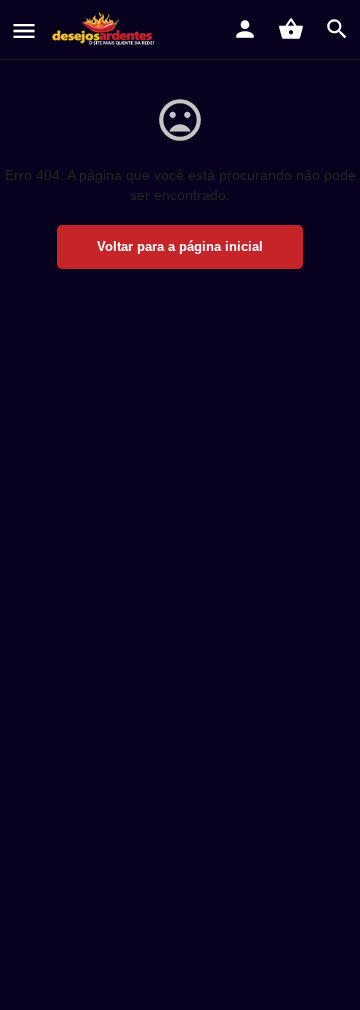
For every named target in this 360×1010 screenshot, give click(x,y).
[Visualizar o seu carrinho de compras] (291, 29)
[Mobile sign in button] (245, 29)
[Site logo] (107, 30)
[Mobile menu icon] (24, 30)
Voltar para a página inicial (180, 246)
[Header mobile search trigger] (337, 29)
